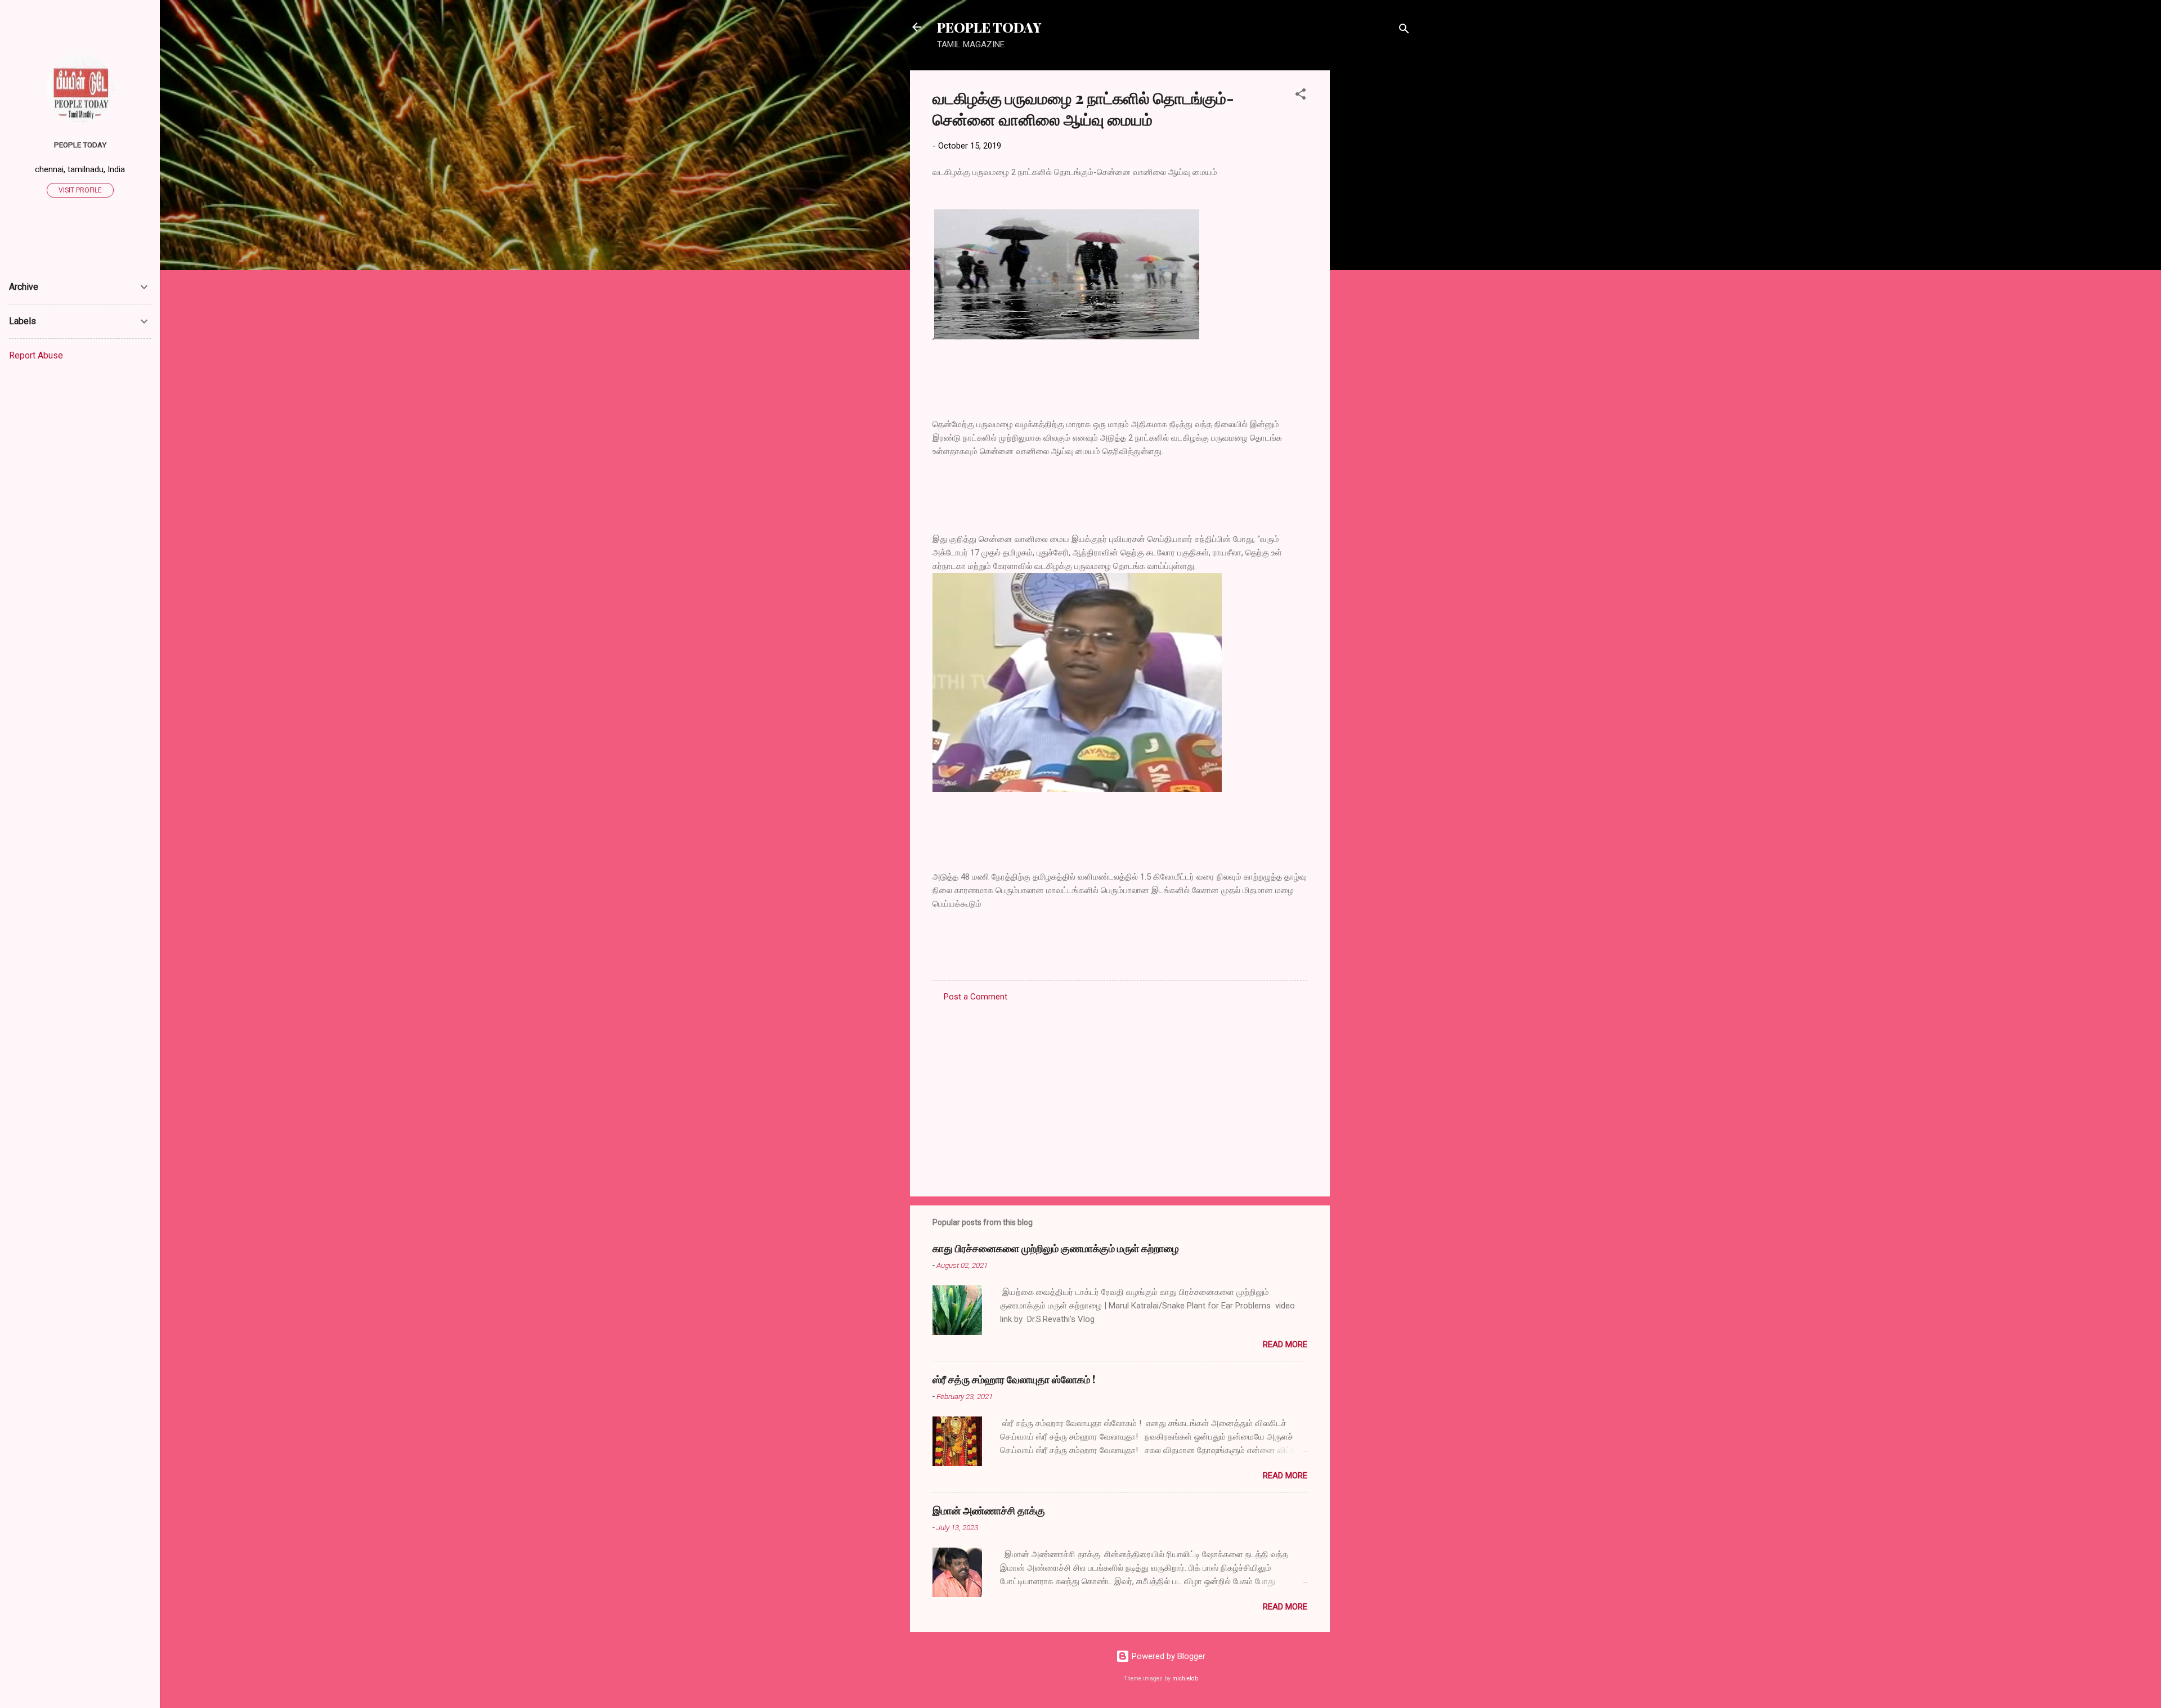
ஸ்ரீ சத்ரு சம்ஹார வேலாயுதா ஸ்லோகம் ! (1014, 1379)
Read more (1285, 1344)
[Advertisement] (1375, 239)
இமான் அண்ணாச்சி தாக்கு (989, 1510)
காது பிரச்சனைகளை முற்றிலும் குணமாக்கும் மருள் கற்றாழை (1056, 1248)
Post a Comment (976, 997)
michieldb (1185, 1678)
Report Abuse (36, 355)
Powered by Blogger (1167, 1656)
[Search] (1404, 31)
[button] (1301, 96)
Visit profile (80, 190)
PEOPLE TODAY (989, 27)
